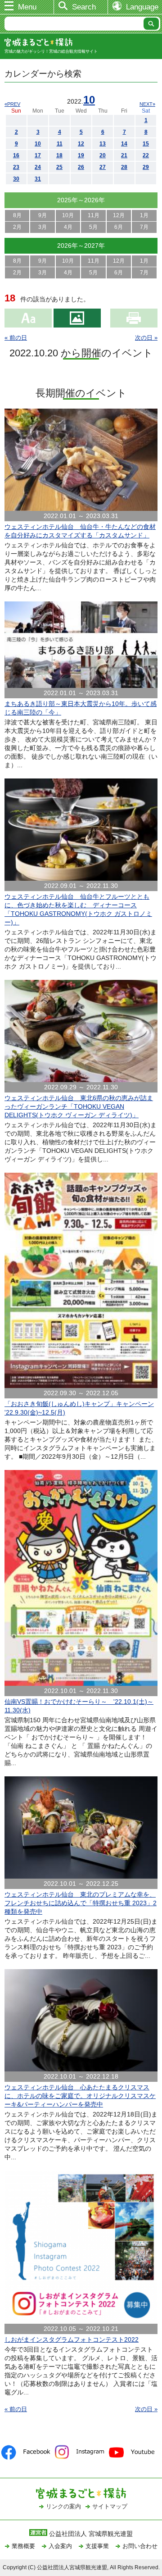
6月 (119, 227)
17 (38, 155)
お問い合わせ (140, 2546)
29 (146, 167)
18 (59, 155)
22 (146, 155)
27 (103, 167)
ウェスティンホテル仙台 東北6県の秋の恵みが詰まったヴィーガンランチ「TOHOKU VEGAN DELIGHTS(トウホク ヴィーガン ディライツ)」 (79, 1106)
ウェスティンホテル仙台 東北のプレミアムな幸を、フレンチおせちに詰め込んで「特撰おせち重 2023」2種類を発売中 (81, 1903)
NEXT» (147, 104)
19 (81, 155)
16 (16, 155)
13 (103, 144)
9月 (43, 215)
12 (81, 144)
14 (124, 144)
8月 (17, 215)
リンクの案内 (63, 2506)
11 (60, 144)
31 (38, 179)
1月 (144, 215)
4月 (68, 227)
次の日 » (146, 338)
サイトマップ (110, 2506)
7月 (144, 227)
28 (124, 167)
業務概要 (23, 2546)
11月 (94, 215)
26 (81, 167)
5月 (93, 227)
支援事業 (97, 2546)
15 (146, 144)
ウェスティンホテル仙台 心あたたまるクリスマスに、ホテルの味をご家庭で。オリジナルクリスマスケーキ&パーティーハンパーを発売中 (80, 2096)
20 (103, 155)
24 (38, 167)
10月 (68, 215)
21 (124, 155)
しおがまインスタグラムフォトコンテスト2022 (72, 2339)
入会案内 (60, 2546)
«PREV (12, 104)
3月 (43, 227)
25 (59, 167)
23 (16, 167)
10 (89, 100)
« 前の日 (16, 338)
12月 (119, 215)
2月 (17, 227)
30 (16, 179)
